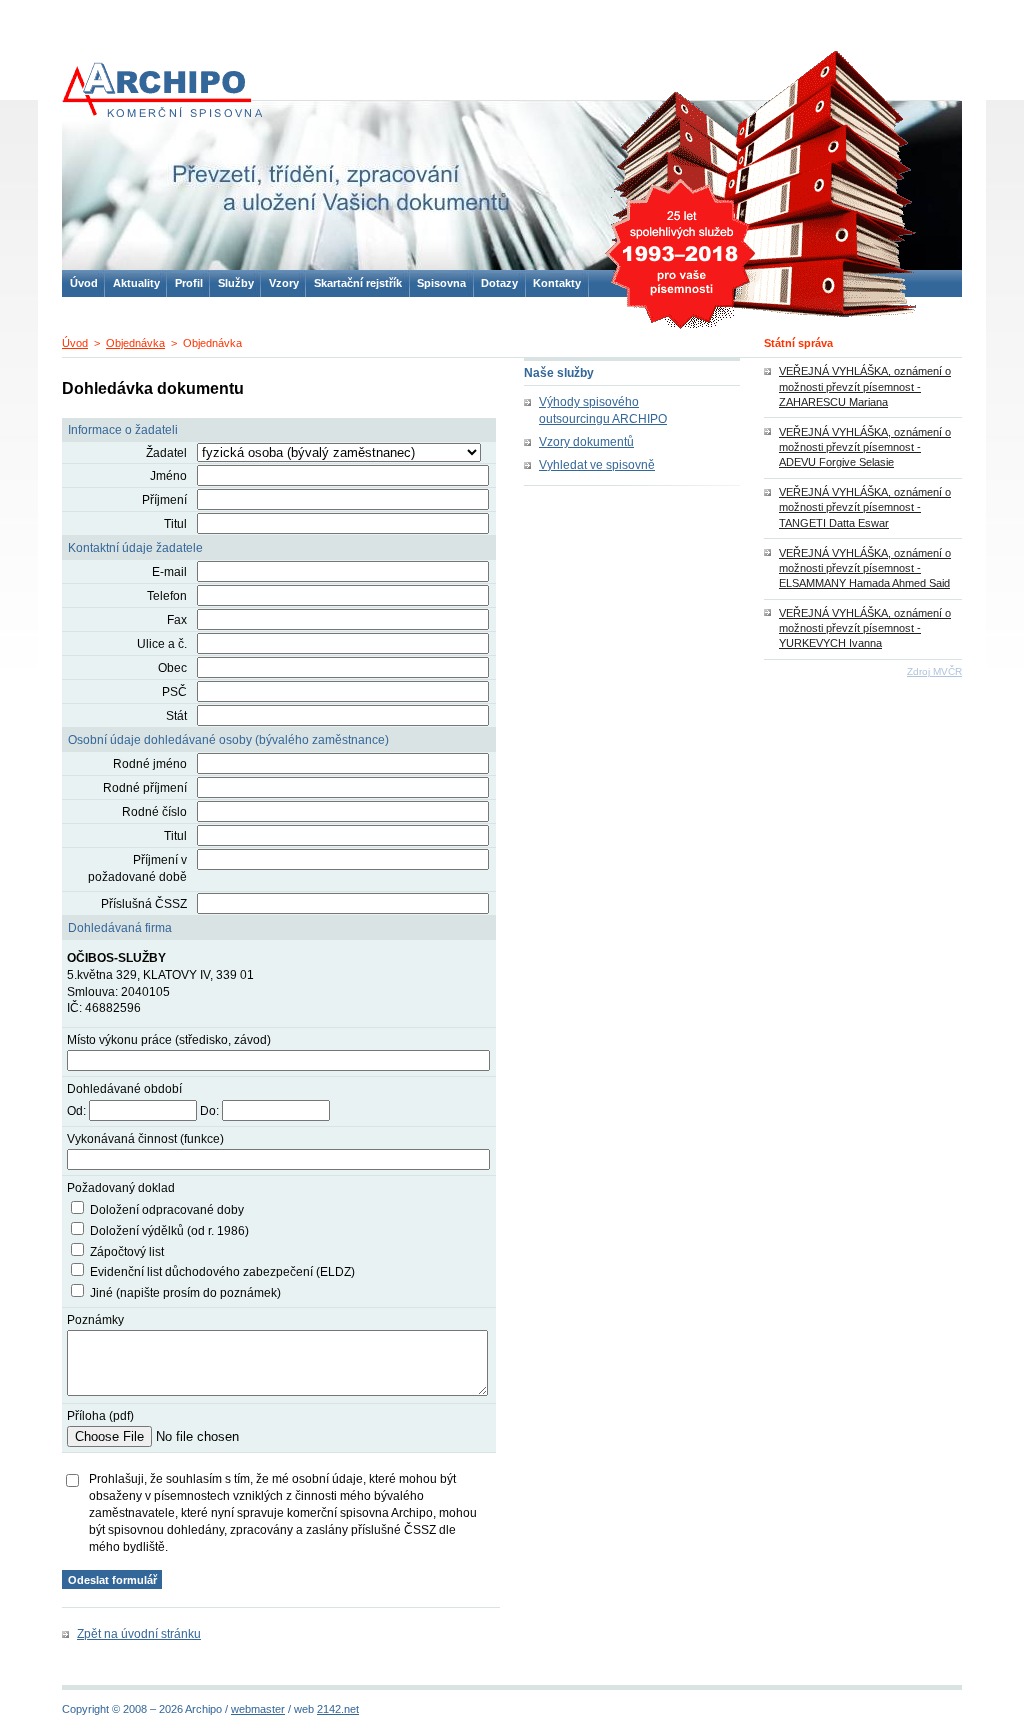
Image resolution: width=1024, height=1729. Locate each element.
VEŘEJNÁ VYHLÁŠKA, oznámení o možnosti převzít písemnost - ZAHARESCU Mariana (865, 386)
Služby (236, 283)
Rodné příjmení (145, 788)
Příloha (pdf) (100, 1416)
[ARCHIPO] (512, 187)
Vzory (284, 283)
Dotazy (499, 283)
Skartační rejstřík (358, 283)
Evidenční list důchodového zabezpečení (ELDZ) (222, 1272)
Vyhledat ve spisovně (597, 465)
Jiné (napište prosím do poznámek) (185, 1293)
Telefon (167, 596)
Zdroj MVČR (934, 671)
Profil (189, 283)
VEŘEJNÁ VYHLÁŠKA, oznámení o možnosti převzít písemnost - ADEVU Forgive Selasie (865, 447)
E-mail (169, 572)
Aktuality (136, 283)
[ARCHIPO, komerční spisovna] (162, 90)
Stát (176, 716)
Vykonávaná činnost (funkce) (145, 1139)
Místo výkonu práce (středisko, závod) (169, 1040)
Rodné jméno (150, 764)
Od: (76, 1111)
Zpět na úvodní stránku (139, 1634)
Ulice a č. (162, 644)
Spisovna (441, 283)
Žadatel (166, 453)
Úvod (75, 343)
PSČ (174, 692)
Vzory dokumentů (586, 442)
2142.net (338, 1709)
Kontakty (557, 283)
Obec (172, 668)
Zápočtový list (127, 1252)
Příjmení (164, 500)
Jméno (168, 476)
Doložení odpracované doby (167, 1210)
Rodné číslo (154, 812)
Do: (209, 1111)
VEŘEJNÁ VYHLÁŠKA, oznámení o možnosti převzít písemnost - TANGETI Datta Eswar (865, 507)
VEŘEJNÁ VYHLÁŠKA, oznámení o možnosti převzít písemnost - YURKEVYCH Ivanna (865, 628)
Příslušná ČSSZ (144, 904)
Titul (175, 524)
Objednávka (135, 343)
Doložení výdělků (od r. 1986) (169, 1231)
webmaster (258, 1709)
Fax (177, 620)
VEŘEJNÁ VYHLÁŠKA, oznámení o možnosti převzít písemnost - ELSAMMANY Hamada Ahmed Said (865, 568)
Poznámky (95, 1320)
